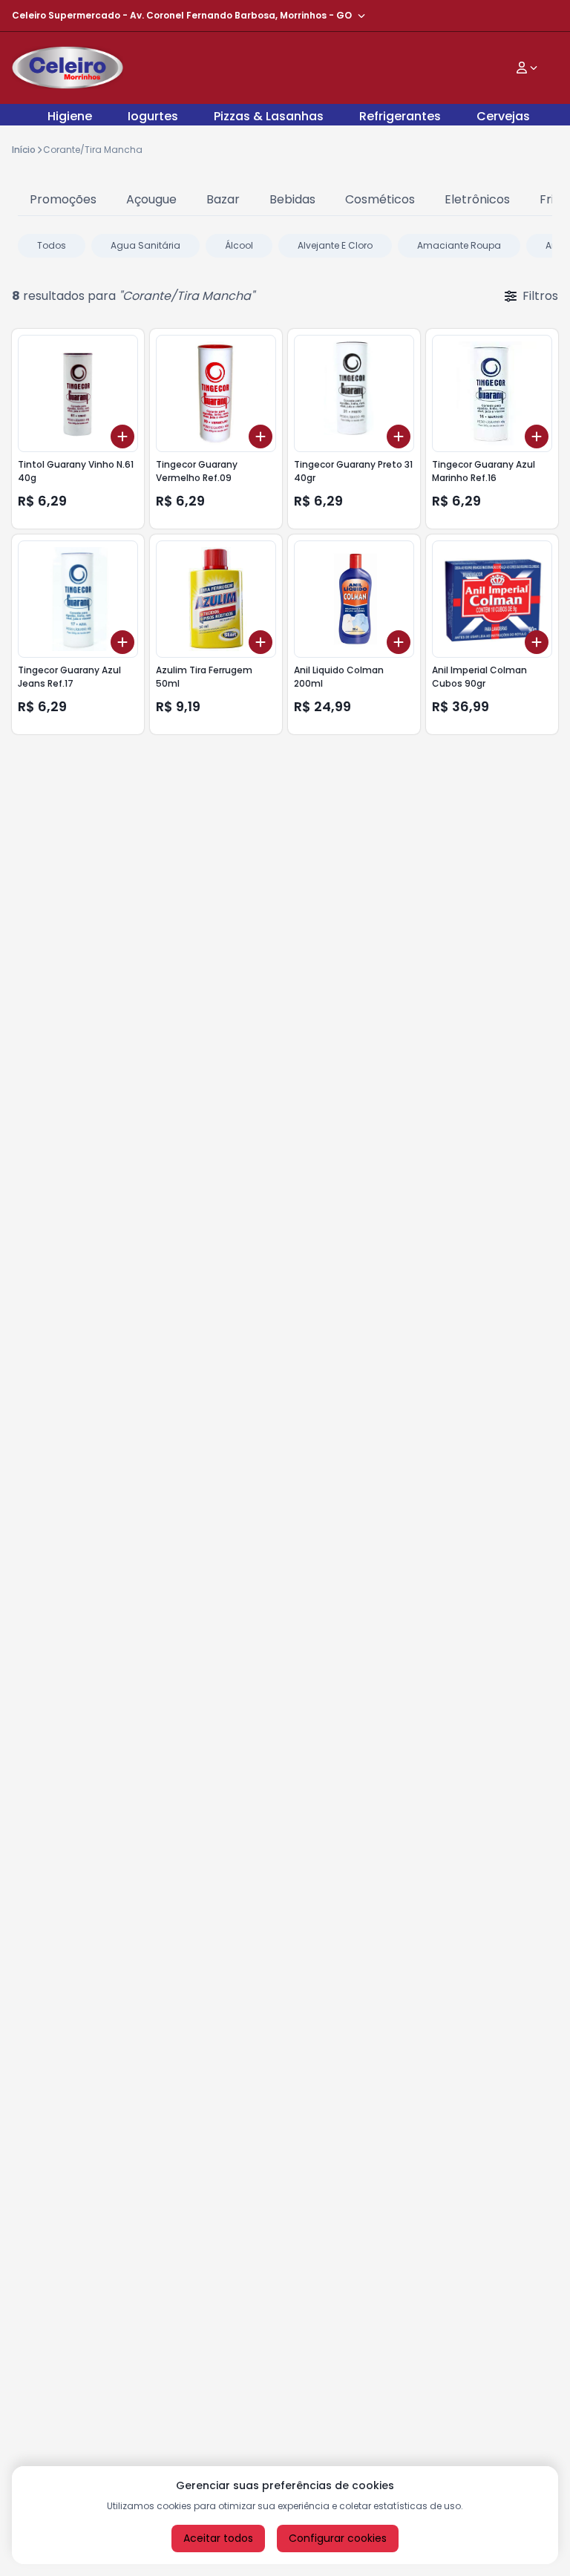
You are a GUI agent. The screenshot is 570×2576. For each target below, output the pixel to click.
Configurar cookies (338, 2538)
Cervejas (503, 116)
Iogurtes (153, 116)
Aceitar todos (218, 2538)
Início (24, 150)
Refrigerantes (400, 116)
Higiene (70, 116)
